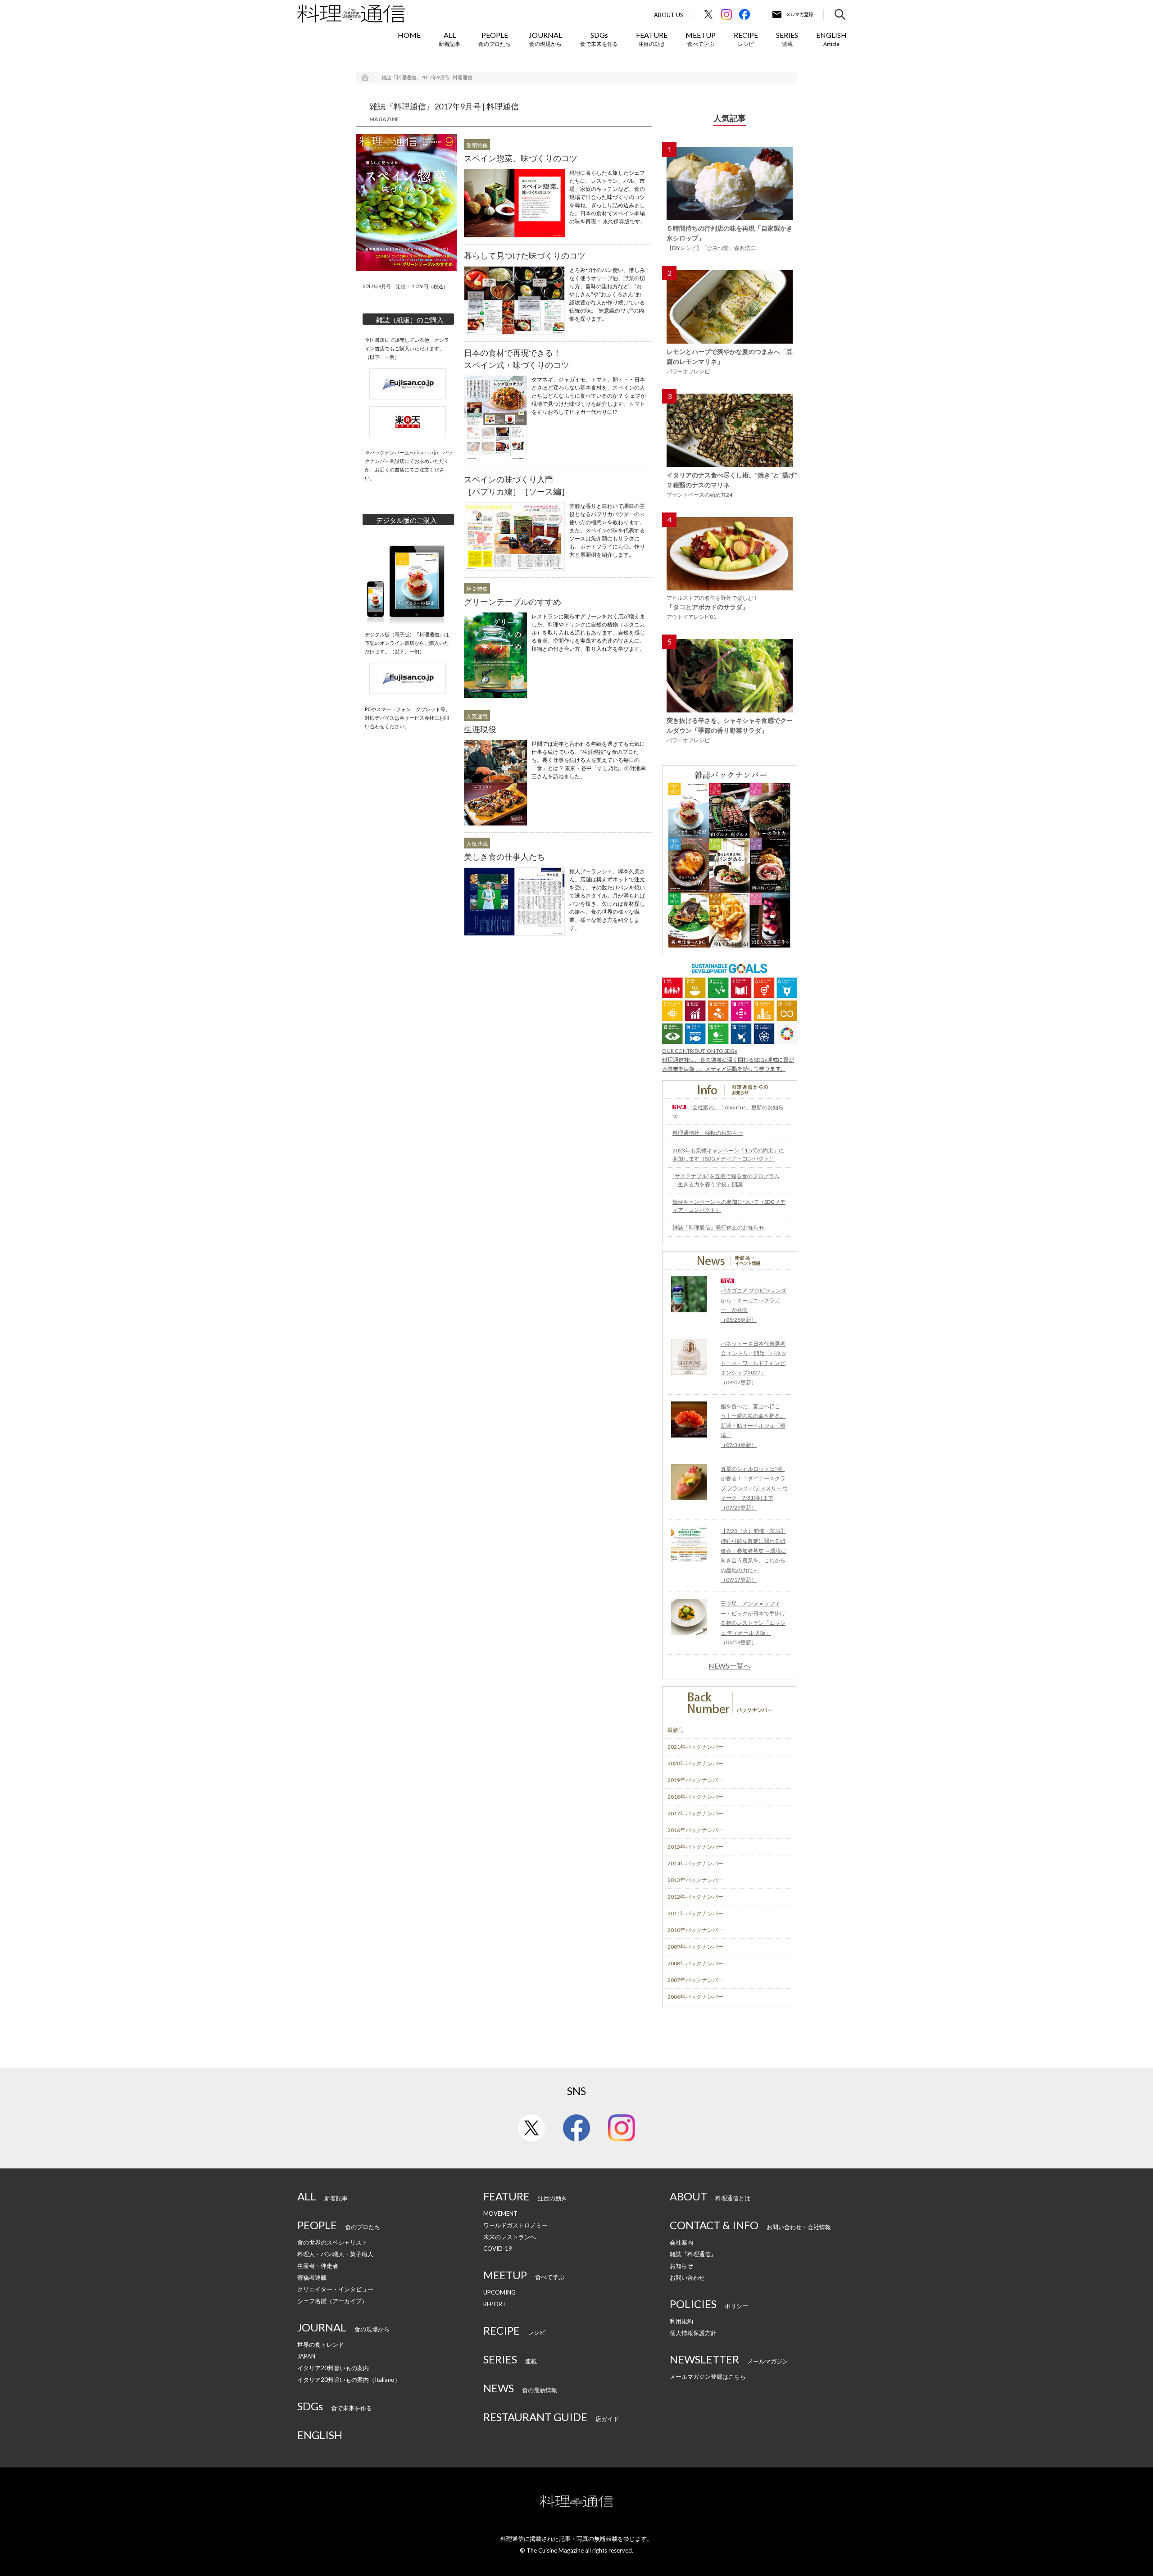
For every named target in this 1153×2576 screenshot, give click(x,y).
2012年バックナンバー (695, 1897)
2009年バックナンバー (695, 1947)
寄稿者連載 (312, 2277)
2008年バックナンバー (695, 1963)
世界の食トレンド (321, 2345)
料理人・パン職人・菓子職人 (335, 2254)
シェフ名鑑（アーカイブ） (332, 2301)
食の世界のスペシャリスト (332, 2242)
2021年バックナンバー (695, 1747)
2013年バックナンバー (695, 1880)
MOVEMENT (500, 2213)
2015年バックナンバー (695, 1847)
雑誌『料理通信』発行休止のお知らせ (718, 1227)
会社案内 (681, 2242)
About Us (669, 15)
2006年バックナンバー (695, 1997)
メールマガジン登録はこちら (708, 2376)
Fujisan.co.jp (424, 452)
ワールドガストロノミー (515, 2225)
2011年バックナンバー (695, 1913)
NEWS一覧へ (730, 1666)
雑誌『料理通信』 (693, 2254)
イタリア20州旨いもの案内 (333, 2368)
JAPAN (306, 2356)
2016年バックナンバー (695, 1830)
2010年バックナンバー (695, 1930)
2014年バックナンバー (695, 1863)
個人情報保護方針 (693, 2333)
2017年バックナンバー (695, 1813)
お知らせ (681, 2266)
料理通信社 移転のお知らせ (708, 1133)
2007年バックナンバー (695, 1980)
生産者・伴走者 (318, 2266)
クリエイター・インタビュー (335, 2289)
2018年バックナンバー (695, 1797)
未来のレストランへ (510, 2237)
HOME (409, 35)
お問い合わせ (687, 2277)
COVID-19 (498, 2249)
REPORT (495, 2304)
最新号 (676, 1730)
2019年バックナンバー (695, 1780)
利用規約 (681, 2321)
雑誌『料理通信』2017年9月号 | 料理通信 (427, 77)
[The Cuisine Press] (351, 14)
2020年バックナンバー (695, 1763)
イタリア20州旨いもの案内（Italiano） (349, 2380)
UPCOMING (499, 2292)
